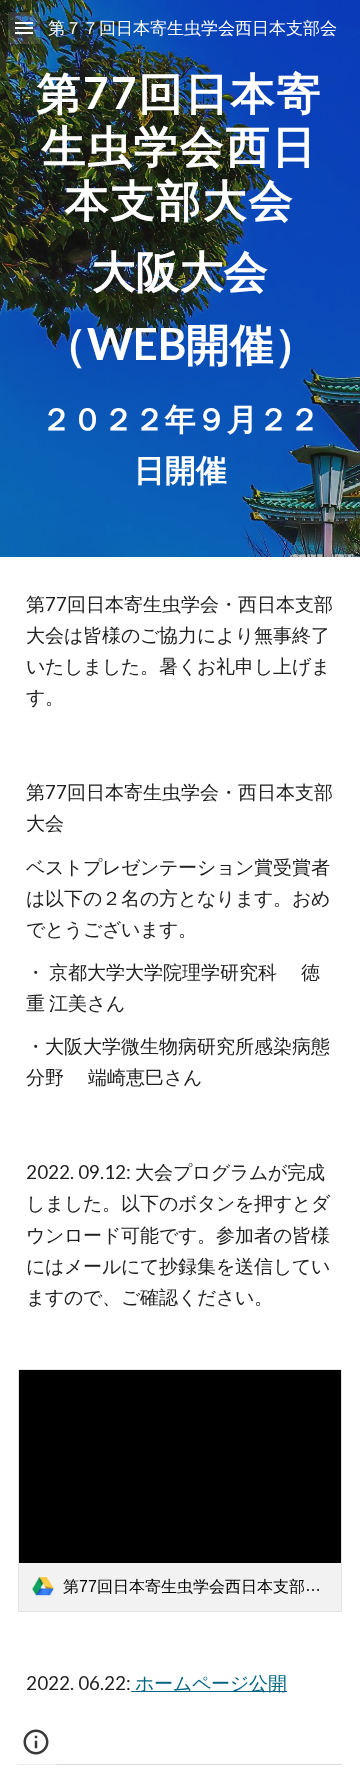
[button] (24, 27)
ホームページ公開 (209, 1683)
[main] (180, 278)
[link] (180, 1490)
